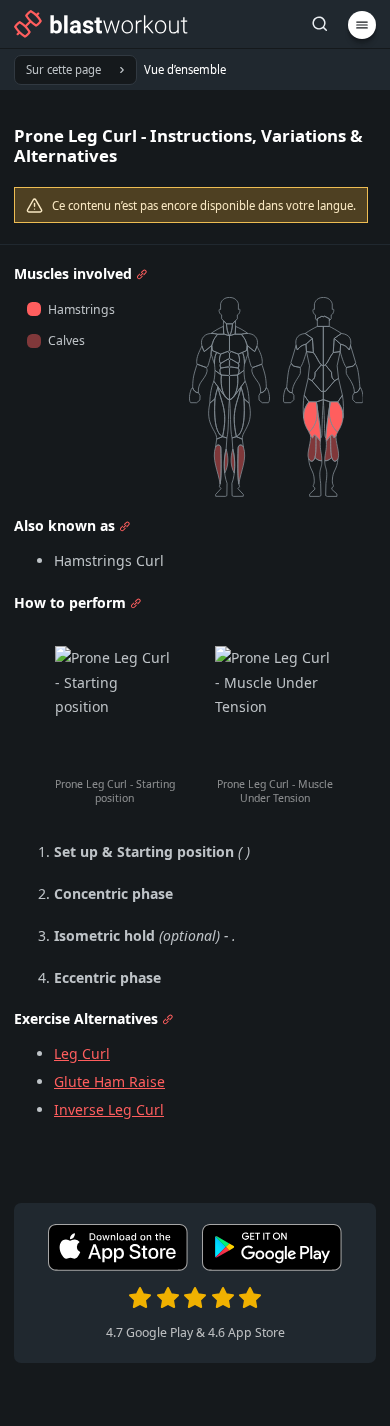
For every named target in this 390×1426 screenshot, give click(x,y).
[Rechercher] (320, 24)
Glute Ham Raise (109, 1081)
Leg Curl (82, 1053)
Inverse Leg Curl (109, 1109)
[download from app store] (118, 1266)
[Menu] (362, 25)
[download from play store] (272, 1266)
